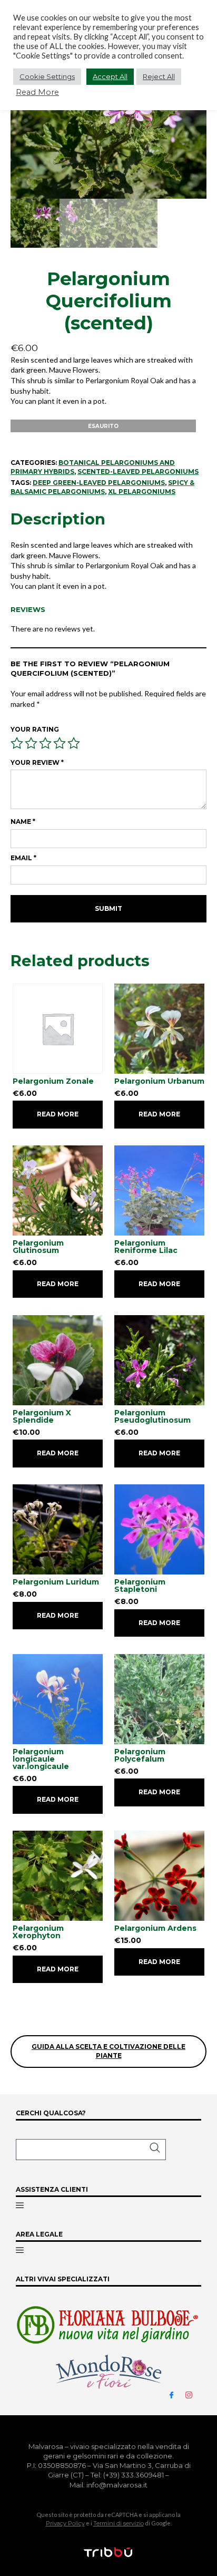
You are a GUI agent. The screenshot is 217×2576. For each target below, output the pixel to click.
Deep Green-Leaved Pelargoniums (99, 483)
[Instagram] (193, 2394)
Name (23, 822)
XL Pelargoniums (142, 492)
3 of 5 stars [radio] (45, 743)
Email (23, 858)
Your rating (35, 729)
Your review (37, 762)
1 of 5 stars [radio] (17, 743)
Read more (58, 1114)
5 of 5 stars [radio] (74, 743)
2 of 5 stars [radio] (31, 743)
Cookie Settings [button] (47, 76)
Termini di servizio (119, 2523)
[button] (91, 2150)
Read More (37, 92)
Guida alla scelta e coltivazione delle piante (108, 2051)
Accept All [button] (110, 76)
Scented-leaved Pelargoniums (138, 472)
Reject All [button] (159, 76)
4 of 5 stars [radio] (60, 743)
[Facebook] (176, 2394)
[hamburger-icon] (20, 2206)
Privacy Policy (65, 2523)
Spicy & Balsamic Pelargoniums (102, 487)
